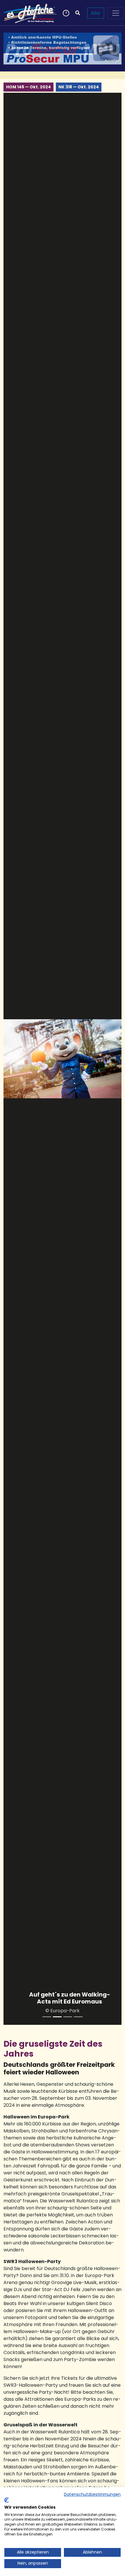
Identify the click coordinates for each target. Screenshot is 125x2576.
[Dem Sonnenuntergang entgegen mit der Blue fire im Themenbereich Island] (47, 2017)
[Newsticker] (65, 13)
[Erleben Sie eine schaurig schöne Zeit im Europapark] (68, 2017)
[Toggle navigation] (116, 13)
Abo (96, 13)
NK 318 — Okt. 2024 (79, 87)
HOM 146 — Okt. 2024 (28, 87)
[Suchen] (78, 13)
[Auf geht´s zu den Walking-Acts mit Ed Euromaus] (57, 2017)
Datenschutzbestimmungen (92, 2494)
